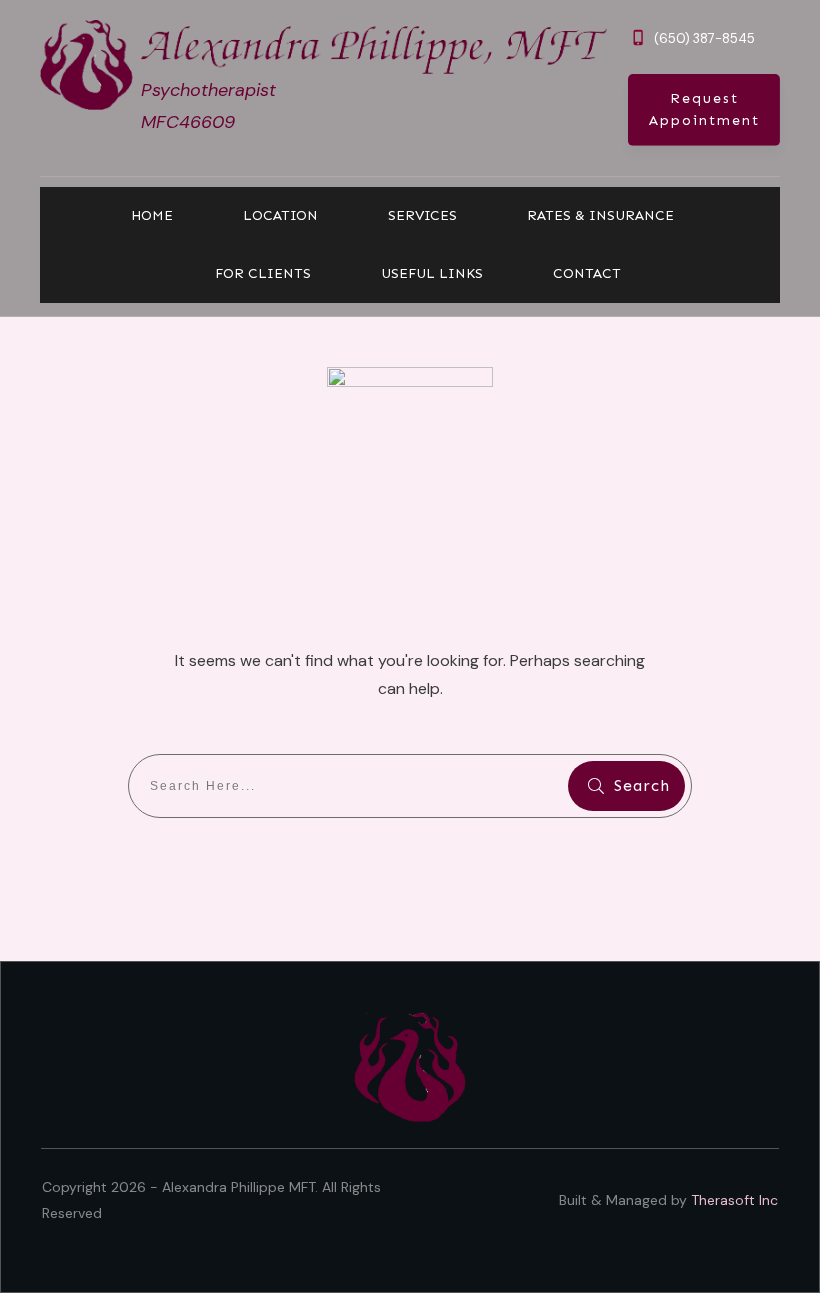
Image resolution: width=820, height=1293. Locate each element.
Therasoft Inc (734, 1200)
